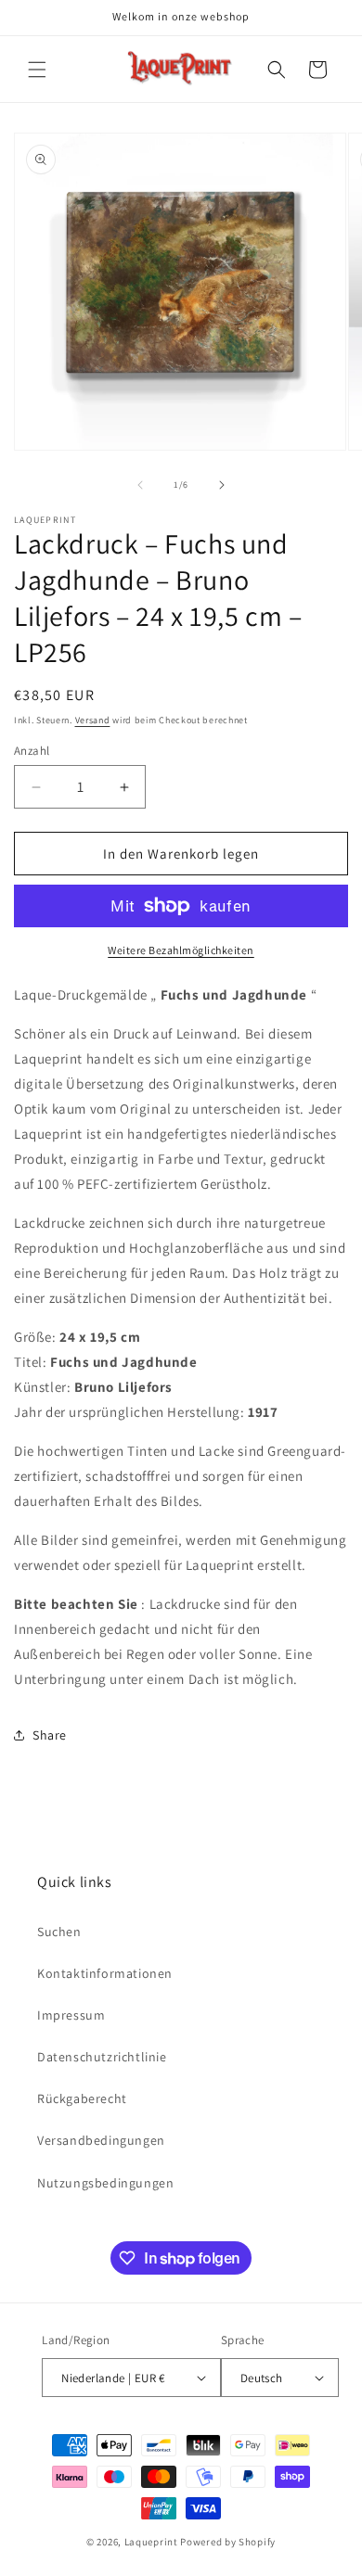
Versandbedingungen (101, 2140)
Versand (93, 720)
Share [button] (50, 1735)
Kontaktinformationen (105, 1973)
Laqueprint (151, 2542)
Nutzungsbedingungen (105, 2183)
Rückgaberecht (82, 2098)
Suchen (59, 1932)
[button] (37, 70)
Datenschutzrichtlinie (102, 2057)
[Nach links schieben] (140, 485)
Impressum (71, 2015)
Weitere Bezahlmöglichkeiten (181, 950)
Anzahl (32, 751)
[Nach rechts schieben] (222, 485)
